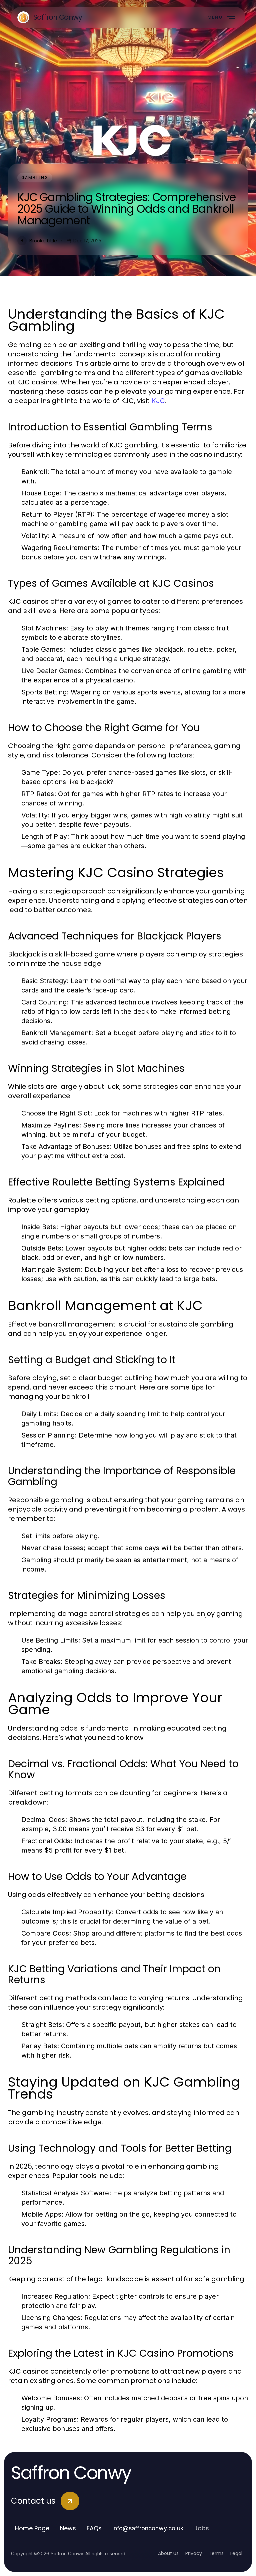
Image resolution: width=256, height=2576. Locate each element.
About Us (168, 2553)
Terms (216, 2553)
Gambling (35, 178)
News (68, 2528)
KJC (158, 401)
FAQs (94, 2528)
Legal (236, 2553)
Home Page (32, 2528)
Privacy (194, 2553)
